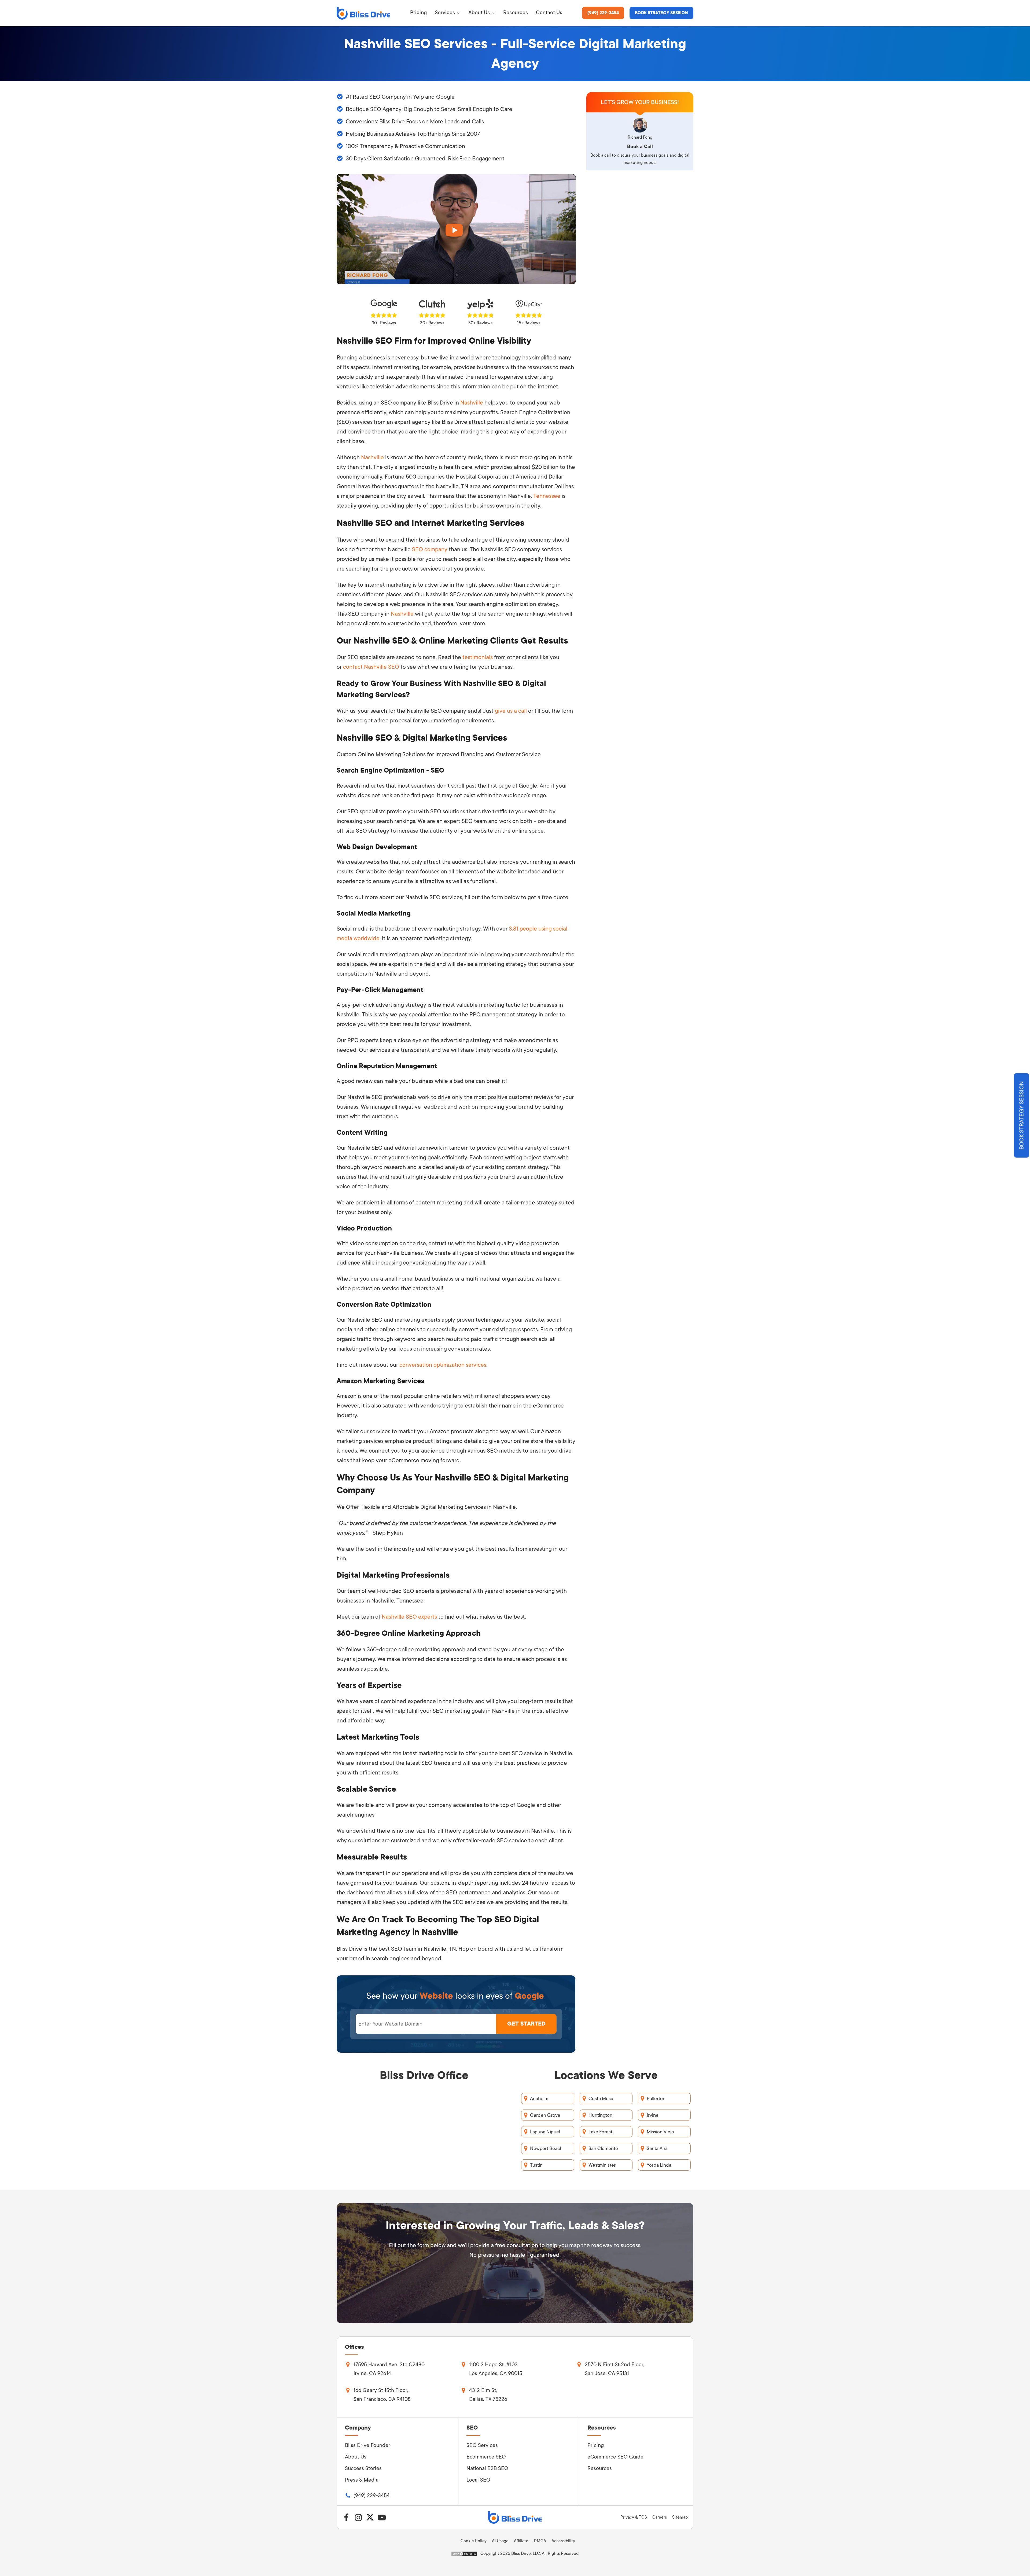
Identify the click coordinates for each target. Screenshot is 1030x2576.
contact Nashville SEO (372, 667)
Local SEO (478, 2480)
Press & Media (362, 2480)
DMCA (540, 2541)
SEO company (430, 549)
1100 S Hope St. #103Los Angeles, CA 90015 (496, 2369)
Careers (660, 2517)
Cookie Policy (474, 2541)
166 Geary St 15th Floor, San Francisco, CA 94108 (382, 2395)
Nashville (472, 403)
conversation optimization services (443, 1365)
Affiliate (521, 2541)
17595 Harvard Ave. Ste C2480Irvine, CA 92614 (389, 2369)
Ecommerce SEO (486, 2457)
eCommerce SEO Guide (615, 2457)
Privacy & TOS (634, 2517)
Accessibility (563, 2541)
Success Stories (363, 2468)
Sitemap (680, 2517)
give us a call (511, 711)
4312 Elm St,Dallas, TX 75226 (488, 2395)
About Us (356, 2457)
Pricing (596, 2445)
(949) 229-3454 (603, 13)
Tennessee (547, 496)
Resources (600, 2468)
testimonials (478, 657)
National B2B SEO (487, 2468)
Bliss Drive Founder (368, 2445)
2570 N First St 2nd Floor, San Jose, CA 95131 (615, 2369)
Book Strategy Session (661, 13)
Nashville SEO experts (409, 1617)
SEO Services (482, 2445)
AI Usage (500, 2541)
